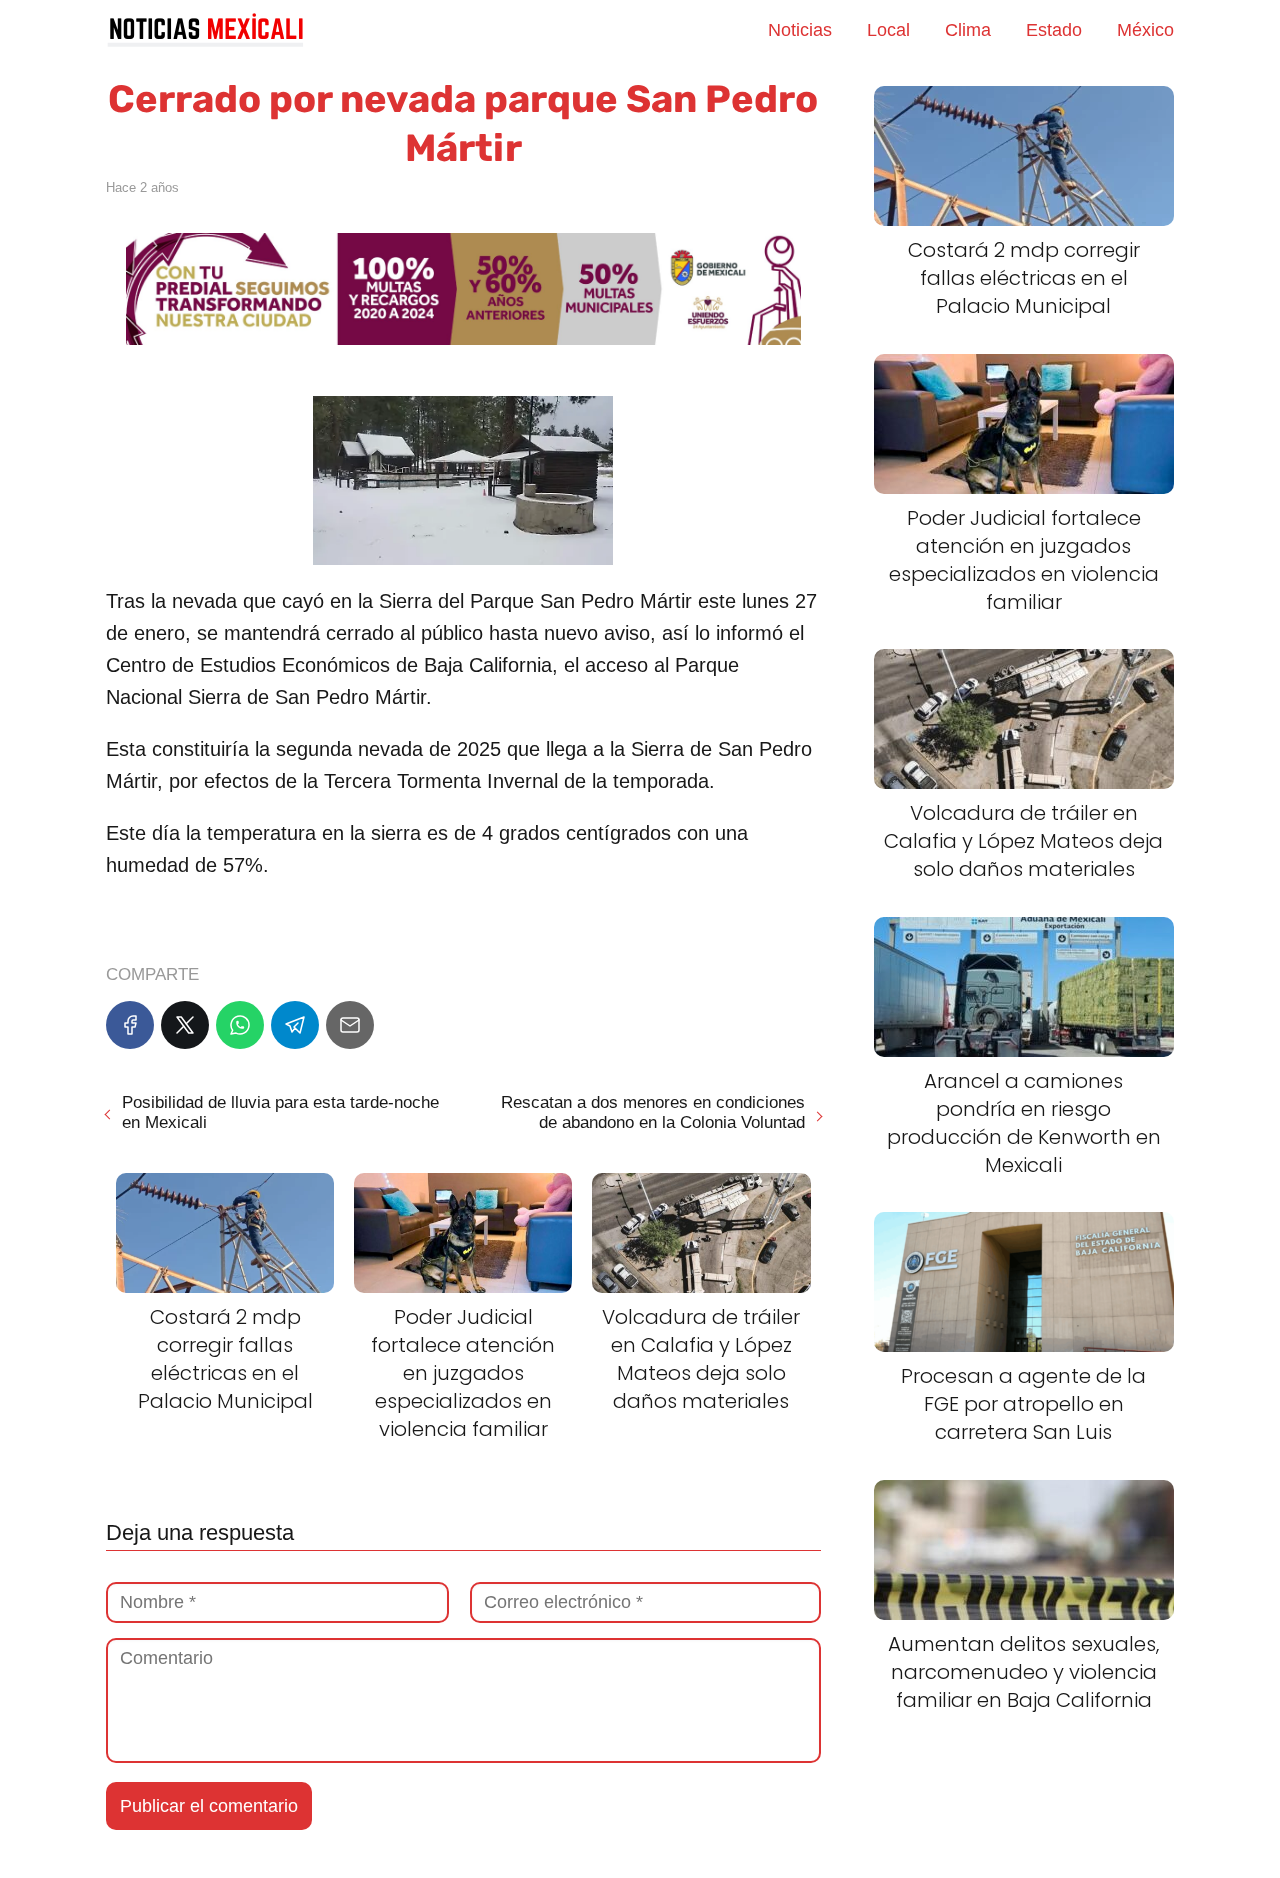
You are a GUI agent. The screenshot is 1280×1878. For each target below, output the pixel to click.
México (1145, 30)
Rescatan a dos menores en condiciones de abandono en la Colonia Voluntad (652, 1112)
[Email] (350, 1025)
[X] (185, 1025)
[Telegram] (295, 1025)
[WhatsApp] (240, 1025)
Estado (1054, 30)
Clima (968, 30)
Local (888, 30)
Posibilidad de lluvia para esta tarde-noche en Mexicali (280, 1112)
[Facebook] (130, 1025)
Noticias (800, 30)
